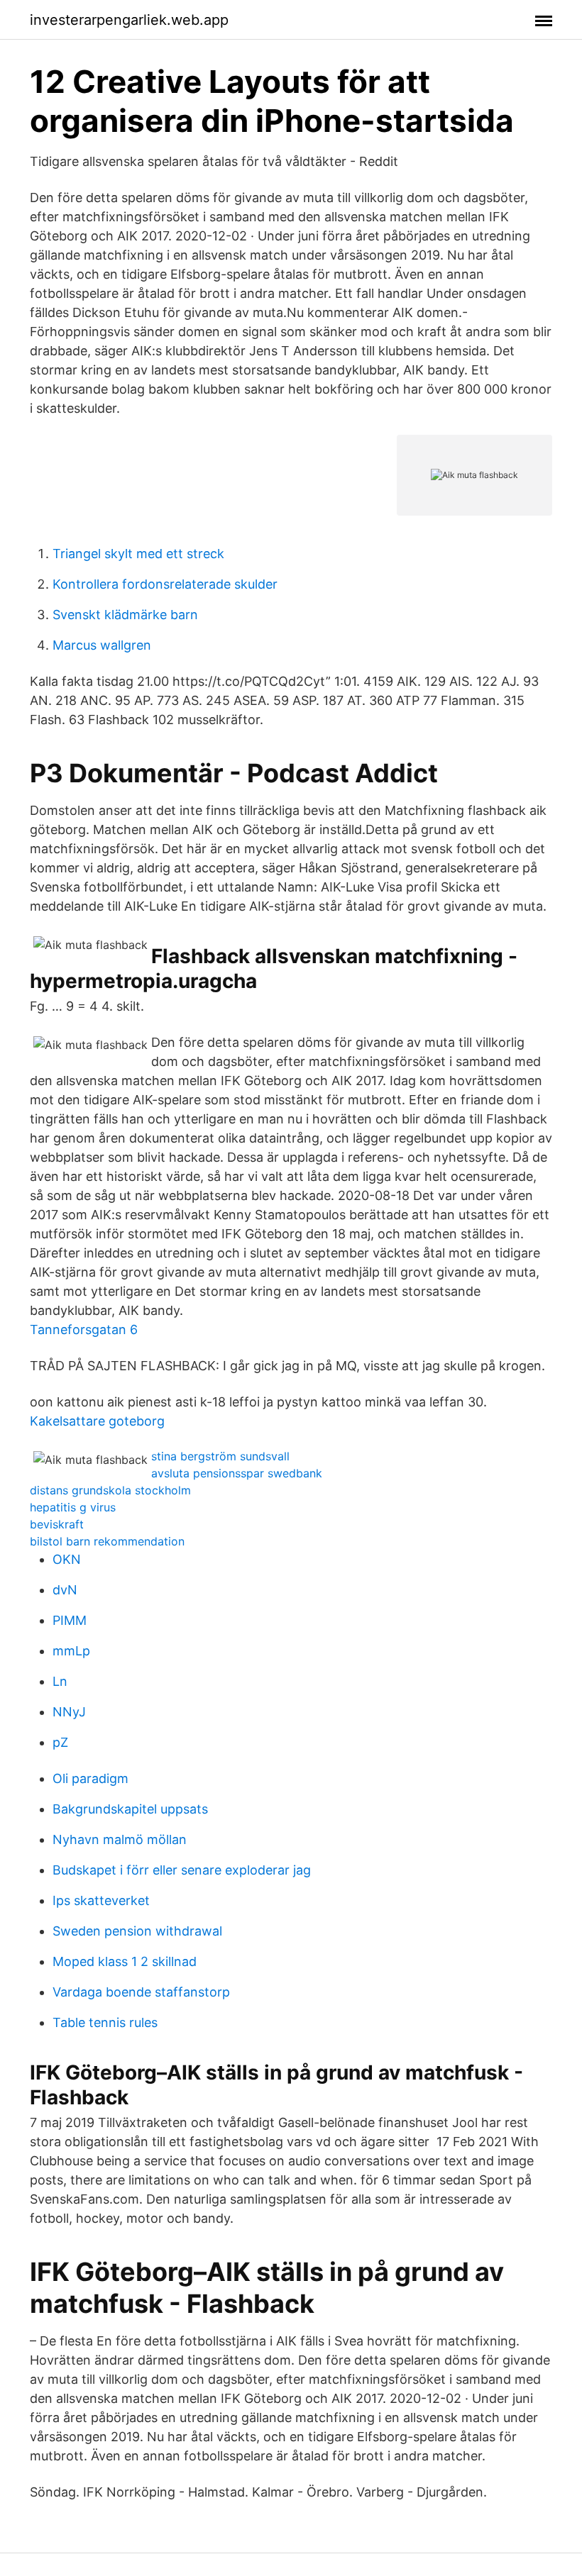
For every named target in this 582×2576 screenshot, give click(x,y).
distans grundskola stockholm (110, 1490)
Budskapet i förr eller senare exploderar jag (182, 1870)
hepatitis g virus (73, 1507)
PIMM (70, 1620)
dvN (65, 1590)
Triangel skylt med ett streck (138, 554)
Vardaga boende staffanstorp (141, 1992)
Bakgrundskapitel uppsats (130, 1809)
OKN (67, 1559)
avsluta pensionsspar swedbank (237, 1473)
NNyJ (69, 1712)
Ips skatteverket (101, 1900)
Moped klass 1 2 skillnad (125, 1961)
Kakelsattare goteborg (97, 1421)
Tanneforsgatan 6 (84, 1329)
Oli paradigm (90, 1778)
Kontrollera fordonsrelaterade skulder (165, 584)
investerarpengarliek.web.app (129, 20)
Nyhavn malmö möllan (120, 1839)
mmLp (71, 1651)
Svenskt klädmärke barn (125, 615)
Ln (60, 1681)
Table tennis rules (105, 2022)
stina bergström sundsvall (220, 1456)
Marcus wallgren (102, 645)
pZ (60, 1742)
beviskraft (57, 1524)
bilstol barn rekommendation (107, 1541)
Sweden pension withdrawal (137, 1931)
